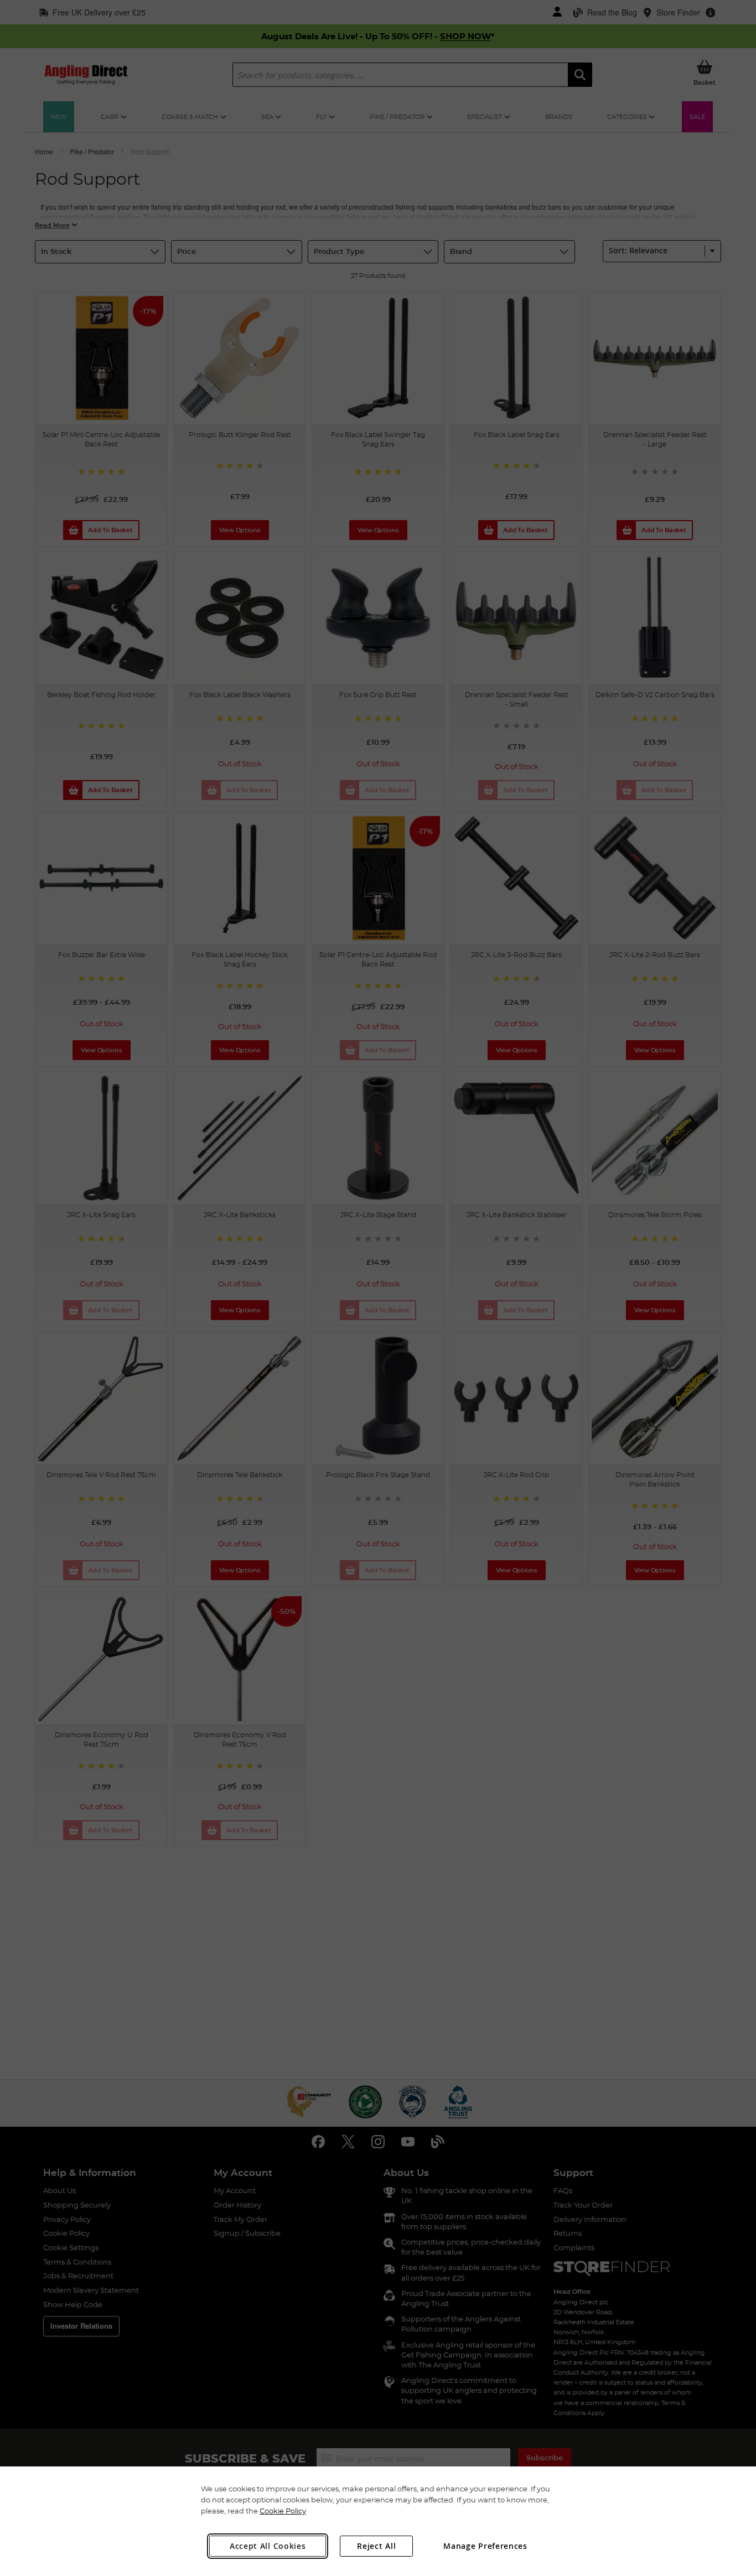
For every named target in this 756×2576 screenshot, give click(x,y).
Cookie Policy (283, 2511)
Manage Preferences (485, 2546)
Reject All (376, 2546)
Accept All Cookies (268, 2546)
